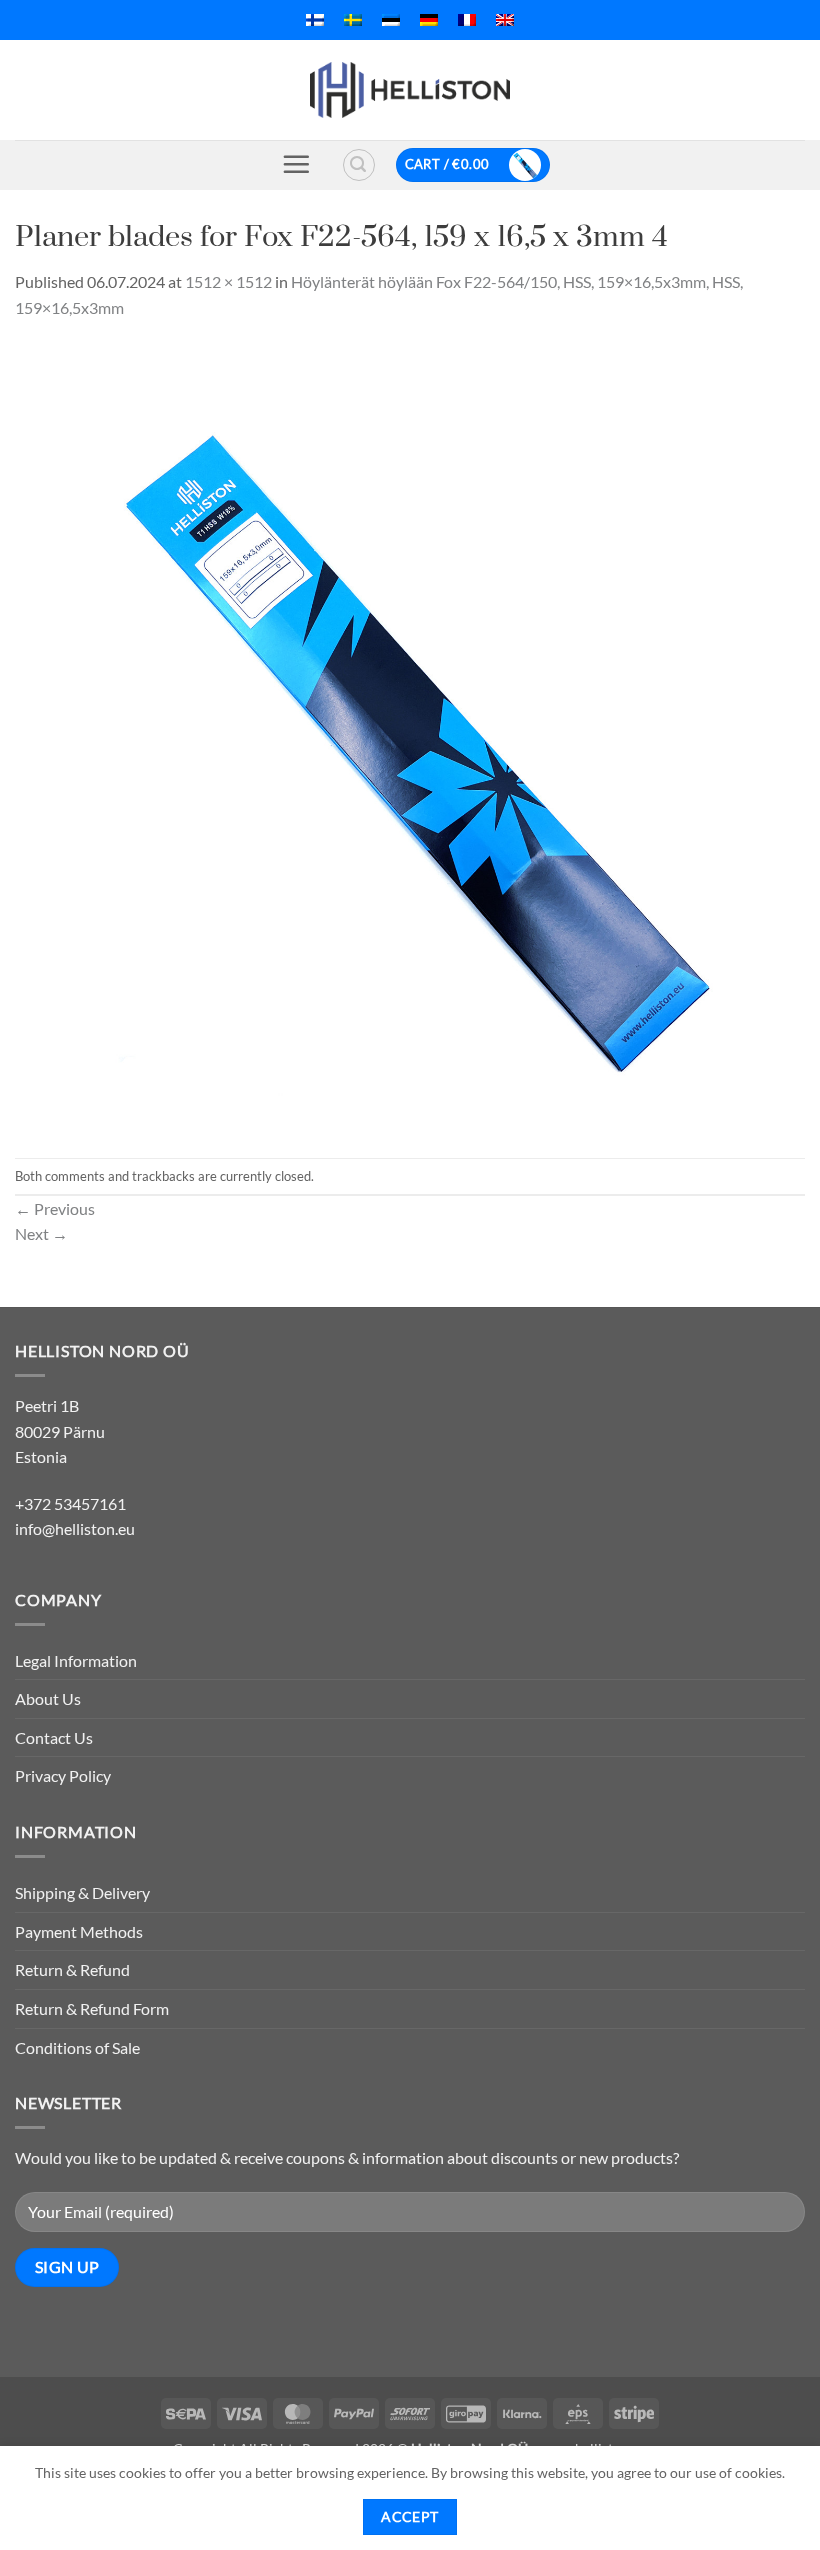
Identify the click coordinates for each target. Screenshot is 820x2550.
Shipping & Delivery (82, 1892)
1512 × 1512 (228, 281)
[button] (296, 164)
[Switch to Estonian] (391, 20)
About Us (48, 1698)
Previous (55, 1208)
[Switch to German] (429, 20)
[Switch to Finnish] (315, 20)
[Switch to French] (467, 20)
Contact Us (54, 1737)
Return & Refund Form (92, 2008)
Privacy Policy (63, 1775)
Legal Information (76, 1660)
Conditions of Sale (77, 2047)
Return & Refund (72, 1969)
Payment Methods (79, 1931)
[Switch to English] (505, 20)
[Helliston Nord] (410, 90)
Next (41, 1233)
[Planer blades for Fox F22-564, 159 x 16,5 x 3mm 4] (410, 736)
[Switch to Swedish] (353, 20)
